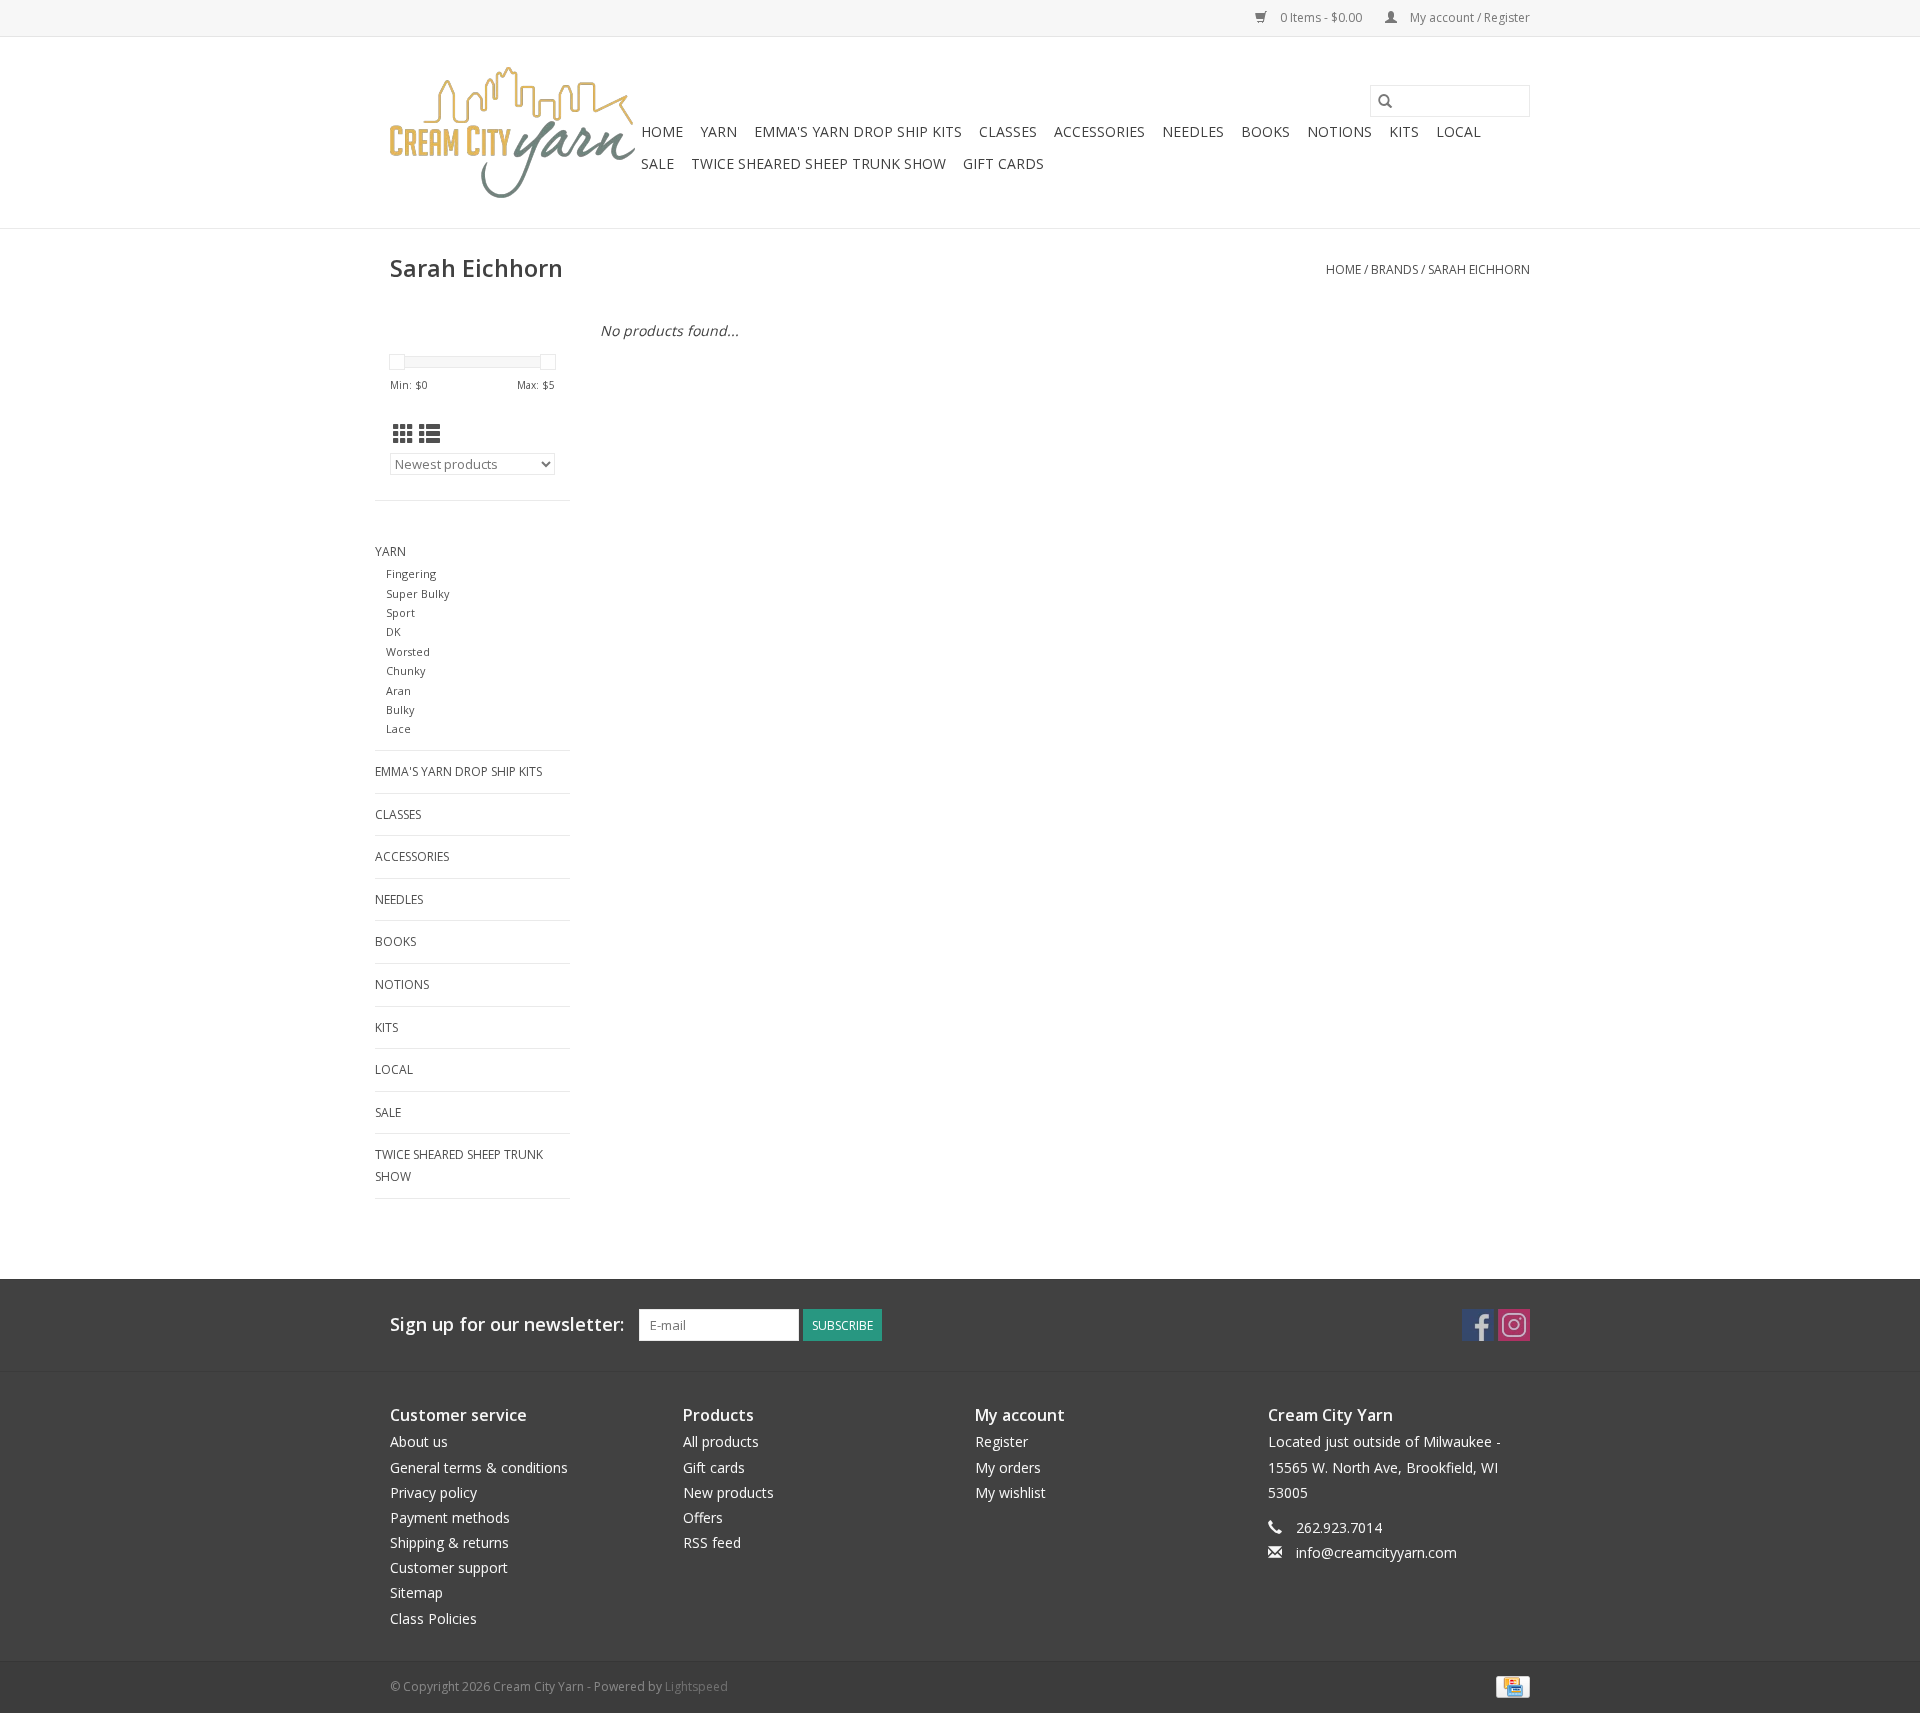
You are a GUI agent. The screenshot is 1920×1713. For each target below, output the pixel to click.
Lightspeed (696, 1686)
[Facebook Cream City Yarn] (1478, 1325)
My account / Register (1468, 17)
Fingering (411, 573)
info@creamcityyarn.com (1376, 1552)
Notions (1339, 131)
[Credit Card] (1509, 1685)
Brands (1394, 269)
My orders (1008, 1467)
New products (728, 1492)
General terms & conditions (479, 1467)
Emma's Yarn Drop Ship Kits (858, 131)
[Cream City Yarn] (512, 132)
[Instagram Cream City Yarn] (1514, 1325)
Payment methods (450, 1517)
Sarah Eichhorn (1479, 269)
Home (662, 131)
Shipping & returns (449, 1542)
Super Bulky (417, 593)
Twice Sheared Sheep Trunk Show (818, 163)
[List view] (429, 434)
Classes (1008, 131)
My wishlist (1010, 1492)
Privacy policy (433, 1492)
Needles (1193, 131)
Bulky (400, 709)
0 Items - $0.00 (1321, 17)
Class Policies (433, 1618)
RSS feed (712, 1542)
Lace (398, 728)
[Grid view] (403, 434)
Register (1001, 1441)
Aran (398, 690)
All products (721, 1441)
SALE (657, 163)
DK (393, 631)
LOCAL (1458, 131)
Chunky (405, 670)
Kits (1404, 131)
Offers (703, 1517)
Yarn (718, 131)
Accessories (1099, 131)
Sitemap (416, 1592)
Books (1265, 131)
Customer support (449, 1567)
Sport (400, 612)
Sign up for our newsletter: (507, 1324)
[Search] (1385, 101)
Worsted (408, 651)
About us (419, 1441)
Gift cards (1003, 163)
